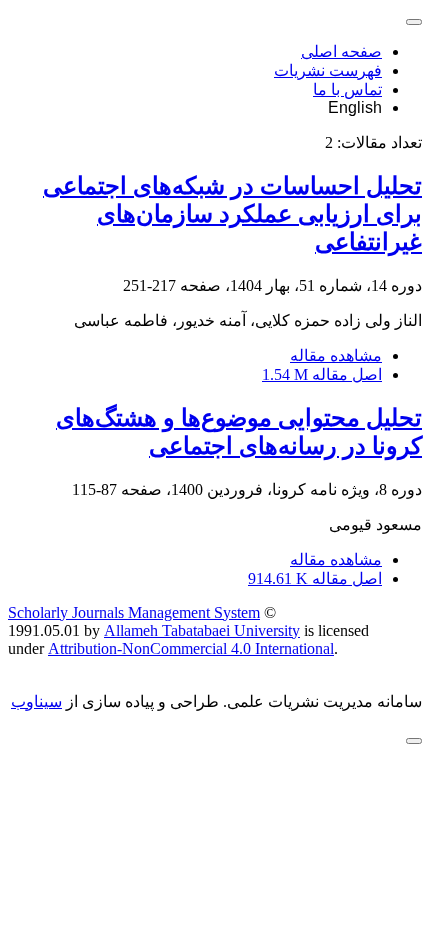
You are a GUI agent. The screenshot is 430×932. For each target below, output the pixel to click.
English (355, 107)
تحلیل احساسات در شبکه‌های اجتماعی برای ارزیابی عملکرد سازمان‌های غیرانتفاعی (232, 214)
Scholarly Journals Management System (134, 612)
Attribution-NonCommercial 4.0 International (191, 648)
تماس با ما (347, 89)
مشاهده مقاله (336, 355)
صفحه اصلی (341, 51)
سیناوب (36, 701)
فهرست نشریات (328, 70)
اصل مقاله (322, 374)
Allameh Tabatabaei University (202, 630)
